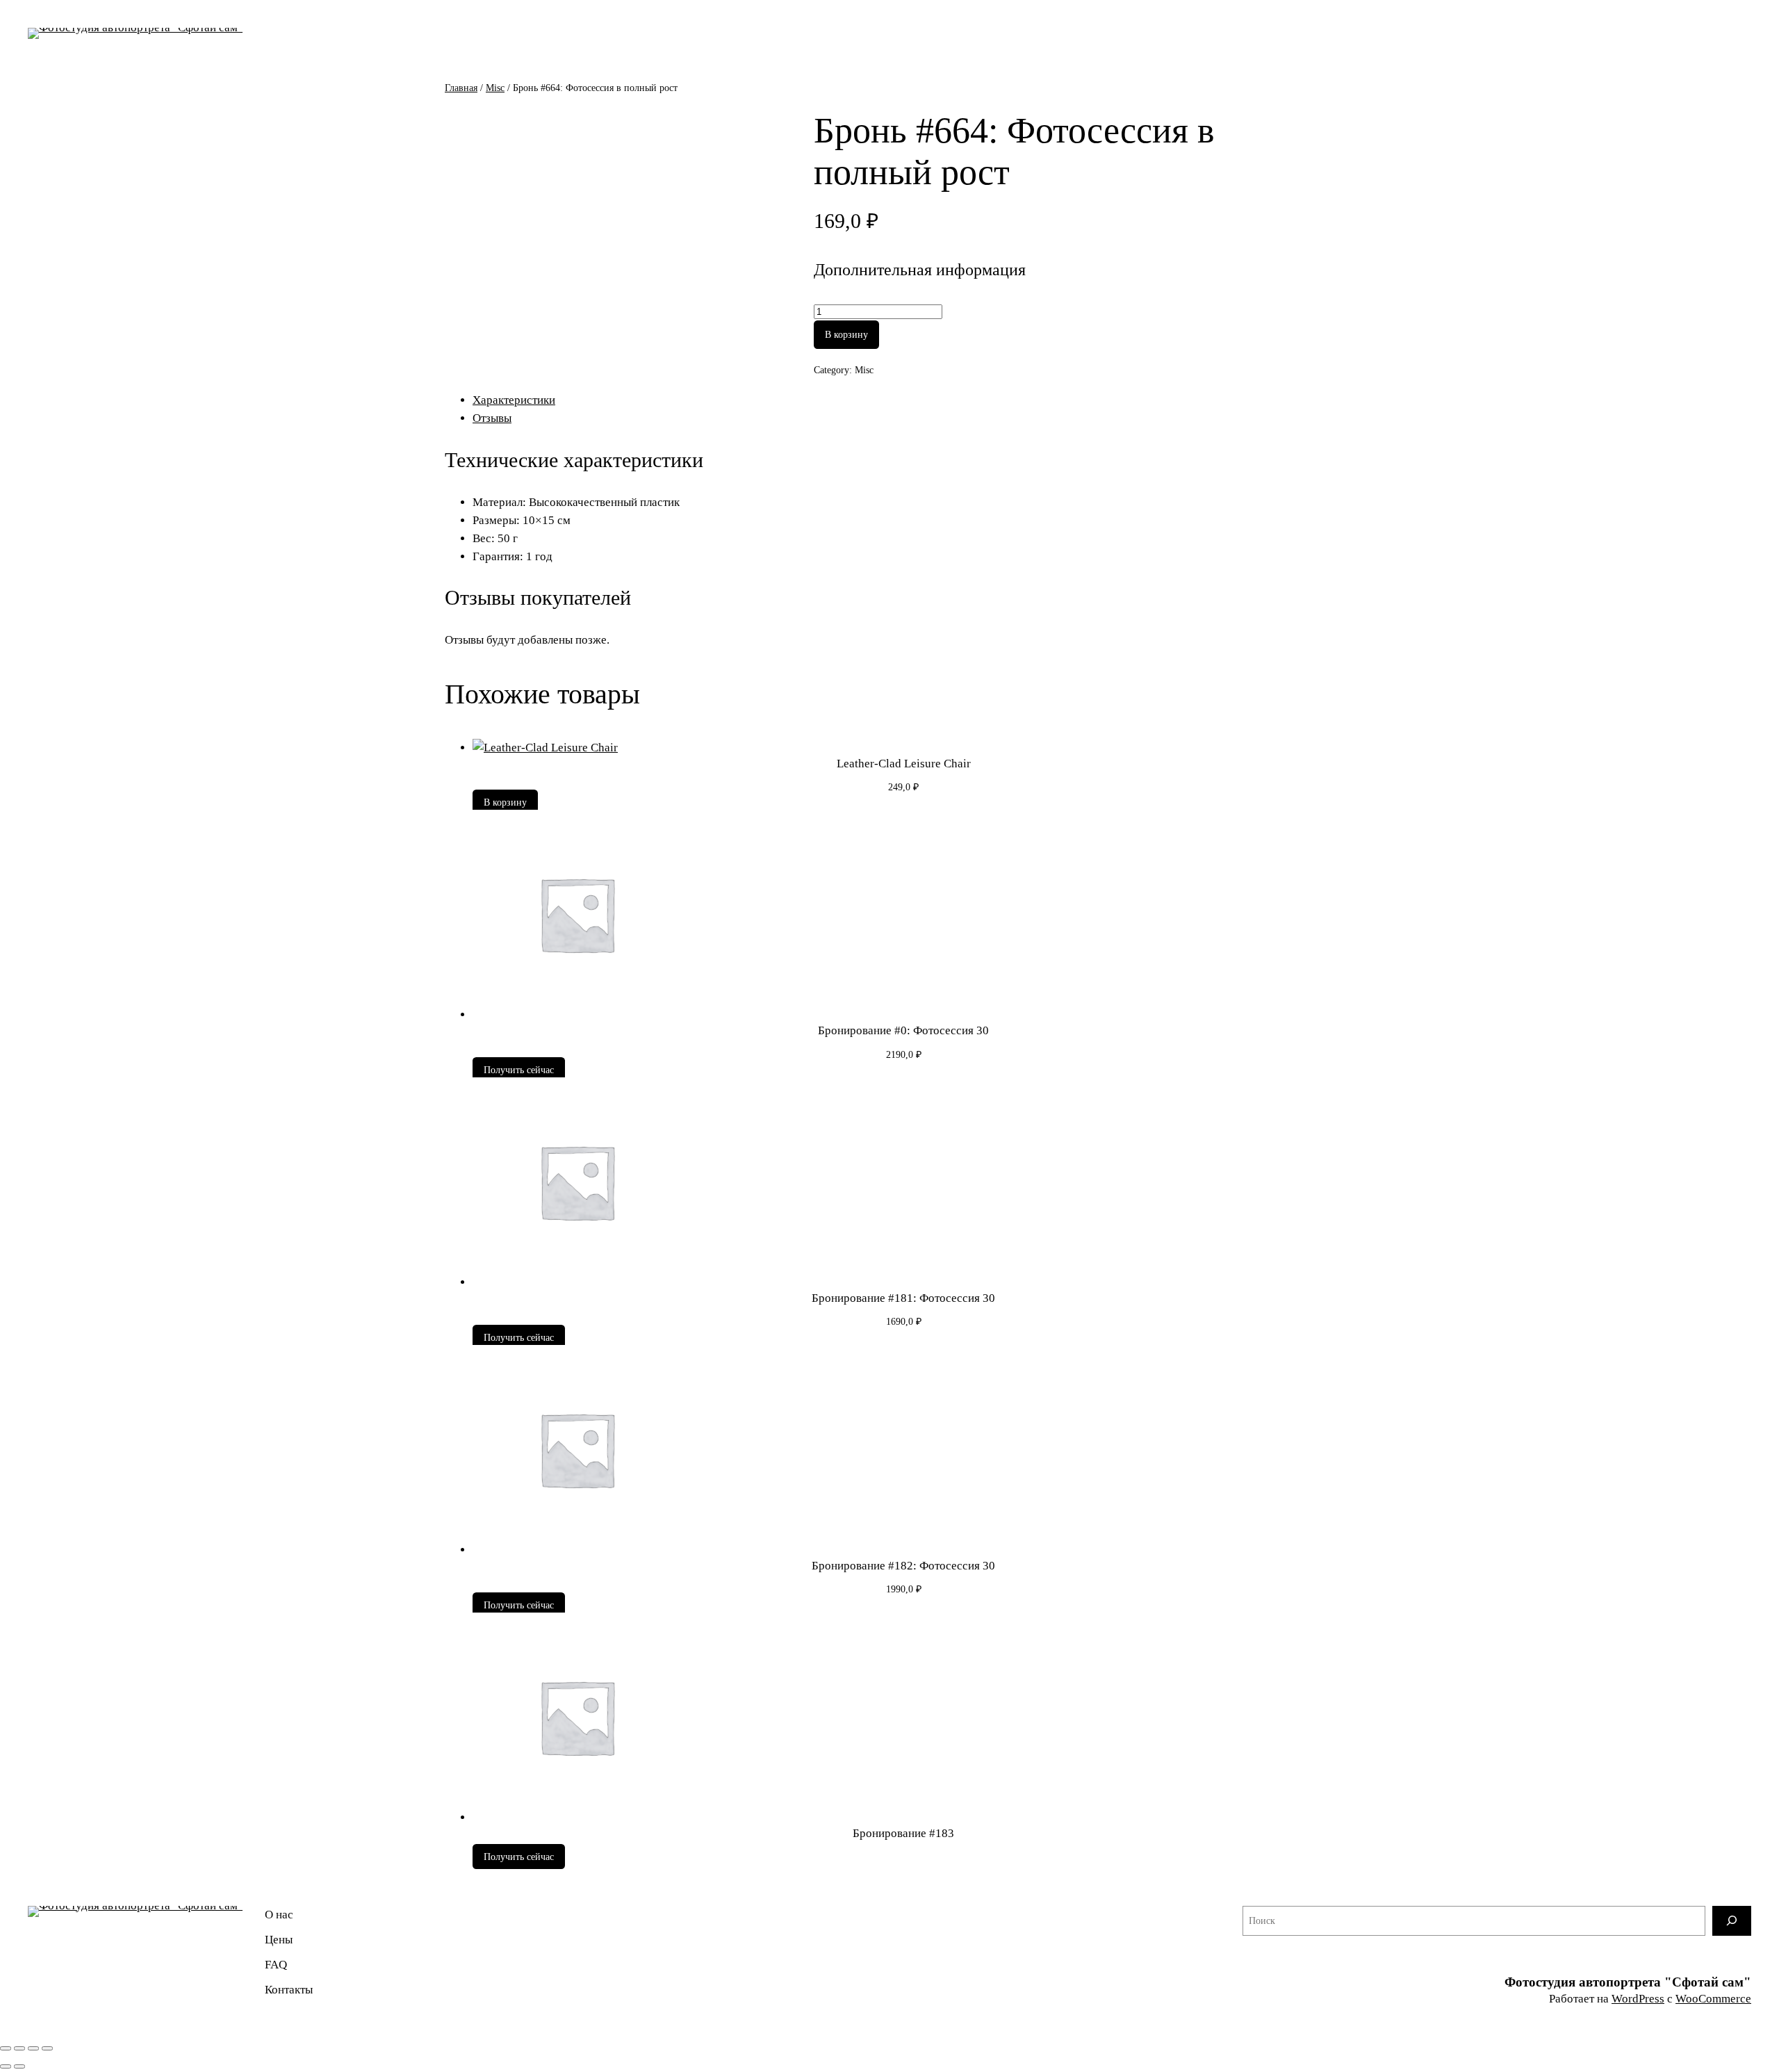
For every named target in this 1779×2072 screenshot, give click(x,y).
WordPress (1638, 1999)
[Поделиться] (33, 2048)
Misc (495, 88)
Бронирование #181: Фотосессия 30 (903, 1298)
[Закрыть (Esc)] (47, 2048)
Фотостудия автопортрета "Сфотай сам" (1628, 1982)
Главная (461, 88)
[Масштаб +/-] (6, 2048)
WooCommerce (1713, 1999)
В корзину (846, 334)
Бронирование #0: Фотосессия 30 (903, 1030)
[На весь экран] (19, 2048)
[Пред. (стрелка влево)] (6, 2066)
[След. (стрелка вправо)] (19, 2066)
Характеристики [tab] (514, 400)
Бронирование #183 (903, 1833)
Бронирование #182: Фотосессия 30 (903, 1566)
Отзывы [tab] (492, 418)
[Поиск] (1732, 1921)
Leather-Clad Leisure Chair (904, 764)
